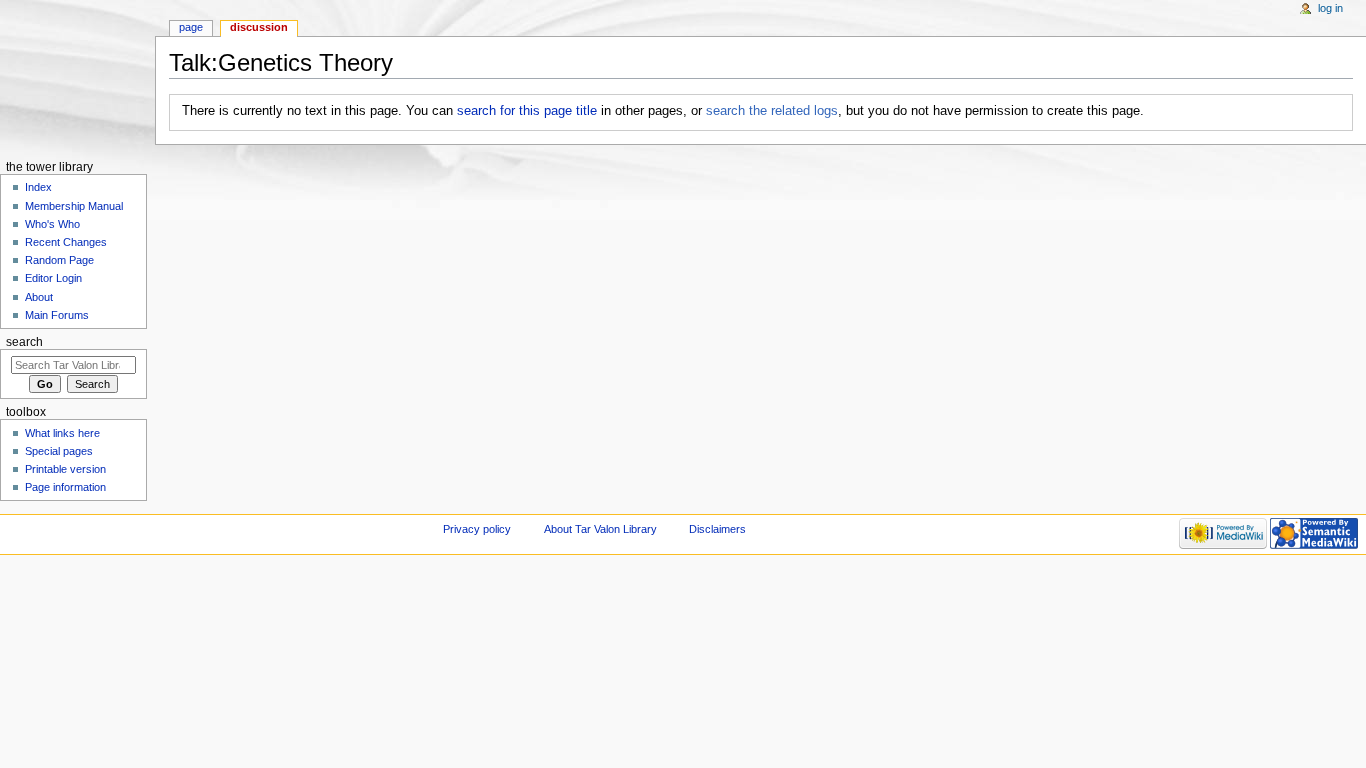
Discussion (259, 27)
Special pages (59, 451)
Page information (65, 487)
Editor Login (53, 278)
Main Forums (57, 315)
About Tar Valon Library (600, 529)
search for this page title (527, 111)
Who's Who (52, 224)
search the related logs (772, 111)
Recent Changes (66, 242)
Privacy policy (477, 529)
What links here (62, 433)
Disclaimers (717, 529)
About (39, 297)
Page (191, 27)
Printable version (65, 469)
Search (24, 342)
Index (38, 187)
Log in (1330, 8)
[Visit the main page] (77, 77)
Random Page (59, 260)
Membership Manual (74, 206)
